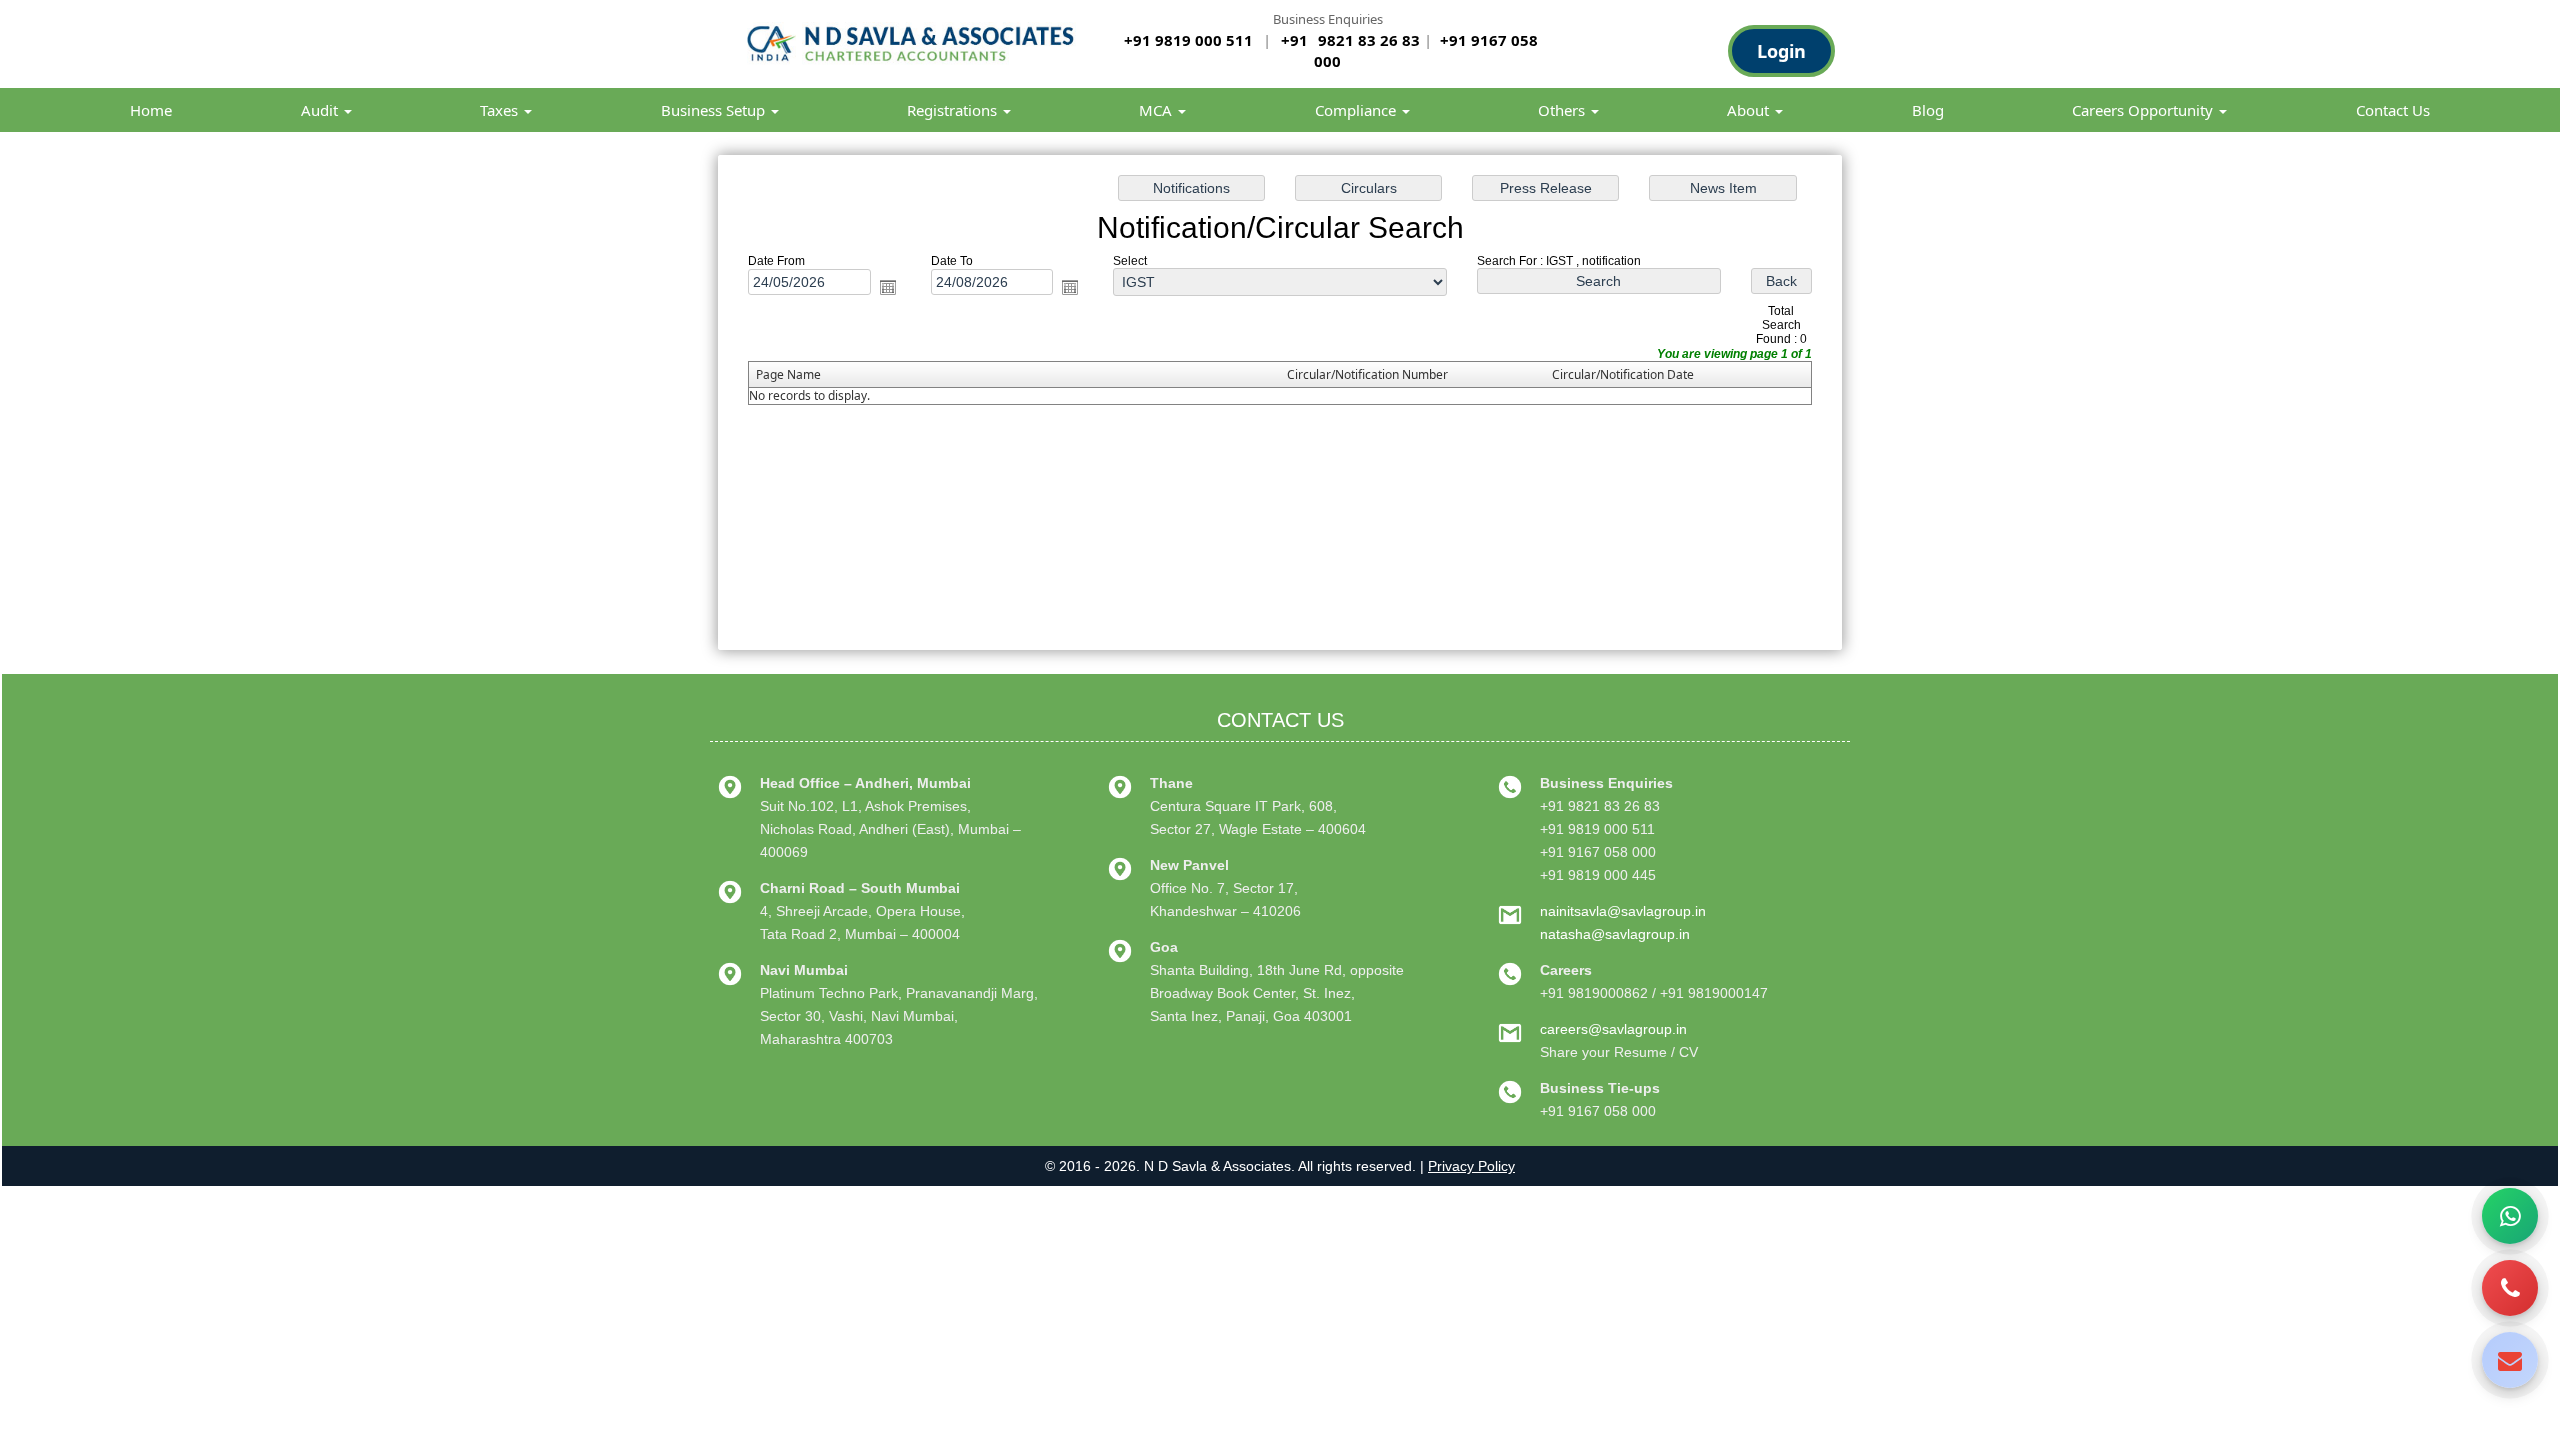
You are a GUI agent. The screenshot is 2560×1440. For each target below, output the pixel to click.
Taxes (501, 110)
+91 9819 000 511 (1188, 40)
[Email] (2510, 1360)
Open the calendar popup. (888, 288)
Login (1781, 51)
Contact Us (2393, 110)
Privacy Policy (1471, 1166)
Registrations (954, 110)
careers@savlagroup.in (1613, 1029)
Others (1563, 110)
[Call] (2510, 1288)
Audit (321, 110)
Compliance (1357, 110)
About (1750, 110)
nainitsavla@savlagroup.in (1623, 911)
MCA (1157, 110)
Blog (1928, 110)
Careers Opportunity (2144, 110)
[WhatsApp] (2510, 1216)
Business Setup (715, 110)
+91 (1296, 40)
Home (151, 110)
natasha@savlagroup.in (1615, 934)
